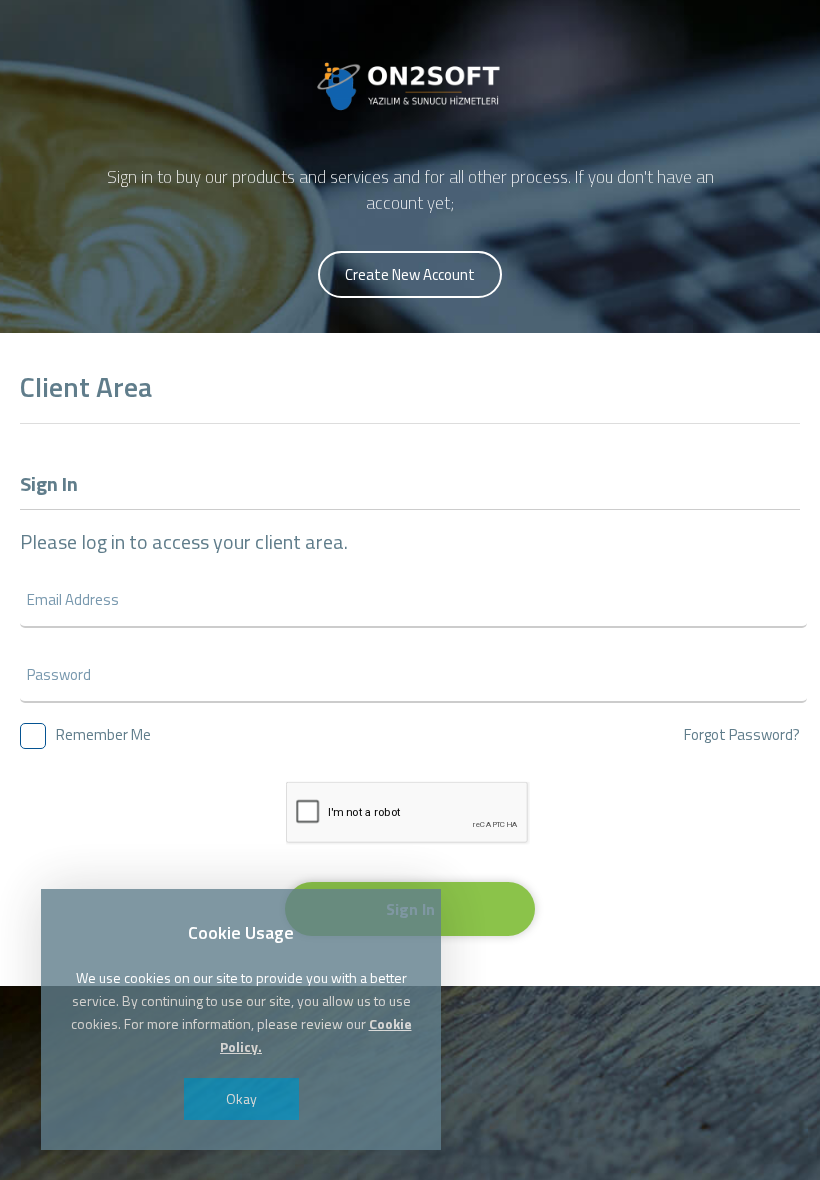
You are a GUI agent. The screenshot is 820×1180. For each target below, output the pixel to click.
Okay (241, 1098)
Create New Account (410, 274)
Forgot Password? (742, 734)
